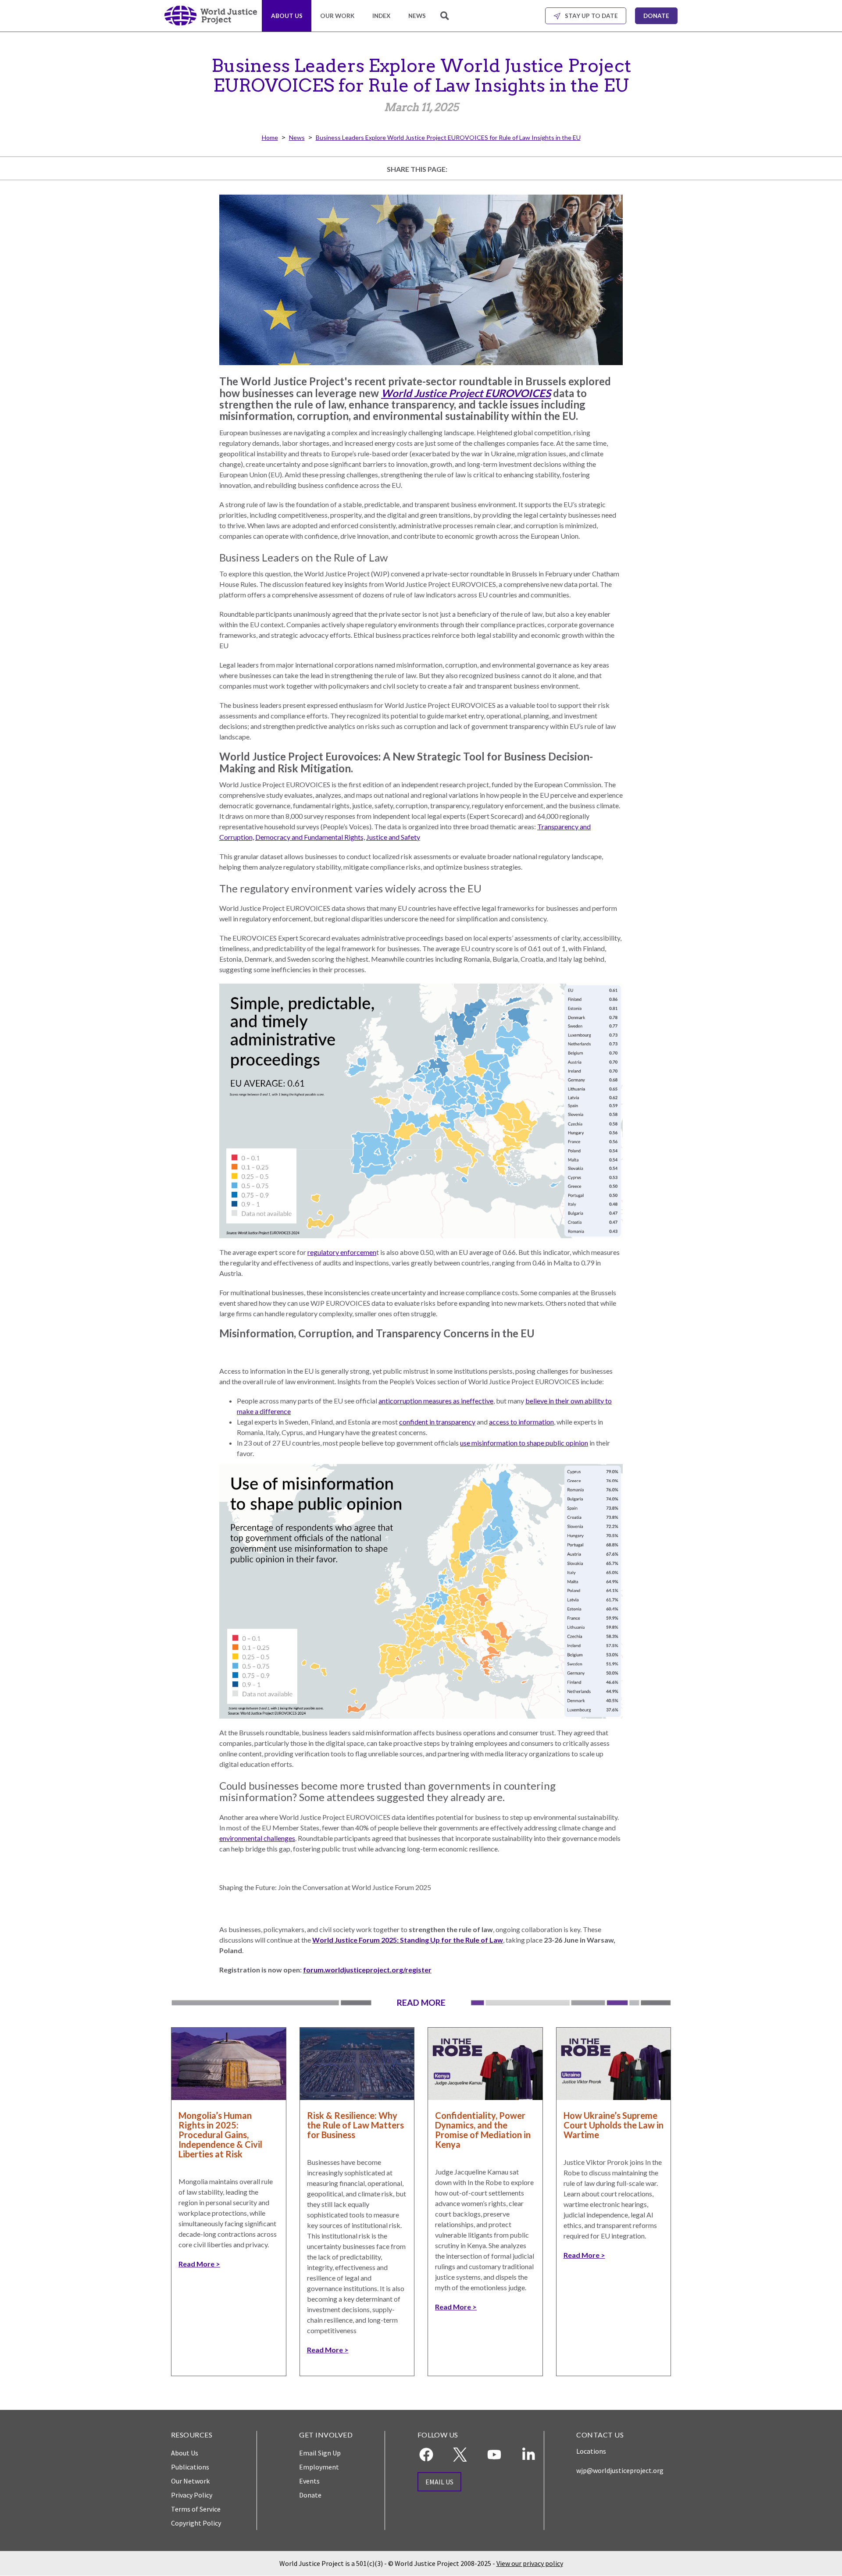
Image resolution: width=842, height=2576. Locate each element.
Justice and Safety (393, 837)
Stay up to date (591, 16)
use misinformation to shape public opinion (524, 1443)
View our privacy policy (530, 2563)
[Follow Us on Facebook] (426, 2455)
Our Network (190, 2481)
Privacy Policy (192, 2495)
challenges (279, 1838)
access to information (521, 1422)
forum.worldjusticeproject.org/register (367, 1970)
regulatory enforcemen (342, 1252)
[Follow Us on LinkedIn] (528, 2455)
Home (270, 137)
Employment (319, 2467)
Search (446, 21)
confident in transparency (437, 1422)
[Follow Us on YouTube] (494, 2455)
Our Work (337, 16)
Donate (656, 16)
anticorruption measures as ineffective (436, 1401)
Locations (591, 2451)
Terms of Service (196, 2509)
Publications (190, 2467)
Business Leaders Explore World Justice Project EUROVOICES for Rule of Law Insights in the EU (448, 137)
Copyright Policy (196, 2523)
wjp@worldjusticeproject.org (620, 2470)
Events (309, 2481)
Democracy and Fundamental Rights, (310, 837)
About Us (287, 16)
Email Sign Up (320, 2453)
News (417, 16)
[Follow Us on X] (460, 2455)
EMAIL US (439, 2482)
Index (381, 16)
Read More (196, 2264)
